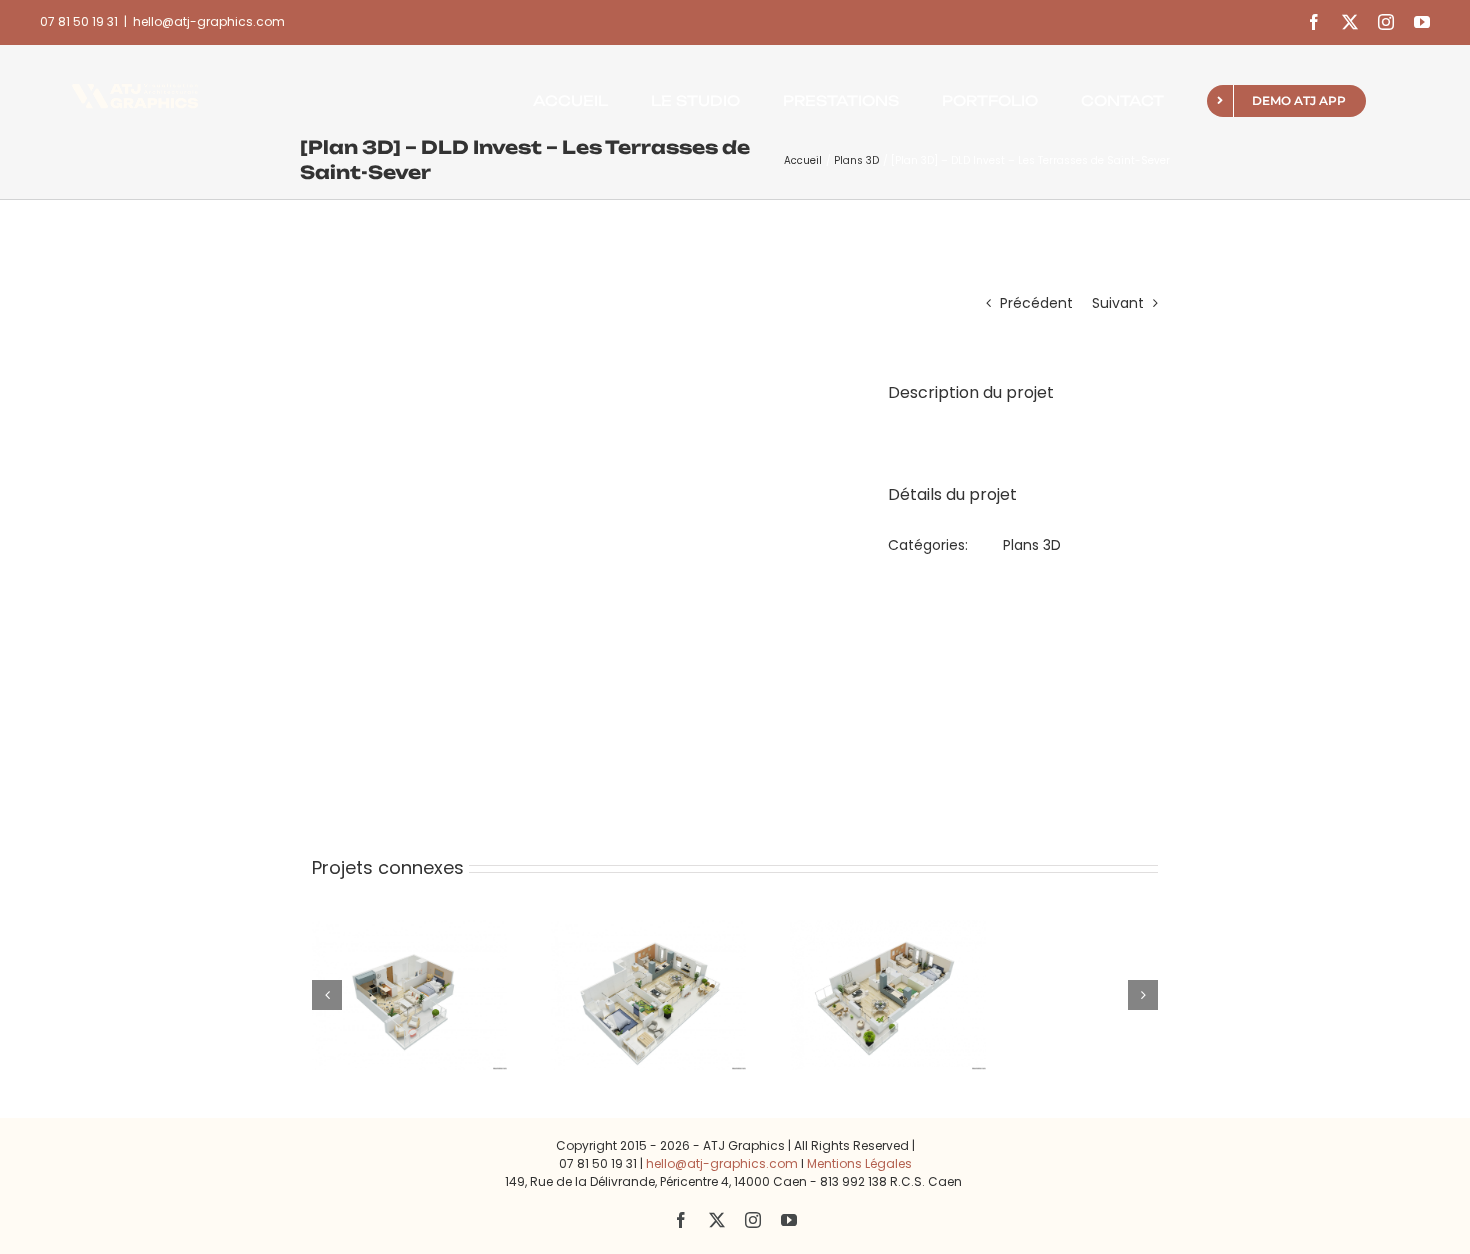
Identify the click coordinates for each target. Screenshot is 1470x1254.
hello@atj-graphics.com (209, 21)
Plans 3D (1032, 545)
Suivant (1118, 303)
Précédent (1036, 303)
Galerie (437, 934)
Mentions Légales (859, 1163)
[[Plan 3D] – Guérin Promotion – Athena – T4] (648, 995)
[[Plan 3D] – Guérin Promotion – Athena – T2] (409, 995)
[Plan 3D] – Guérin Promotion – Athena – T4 (620, 934)
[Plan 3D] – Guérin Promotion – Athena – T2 (381, 934)
